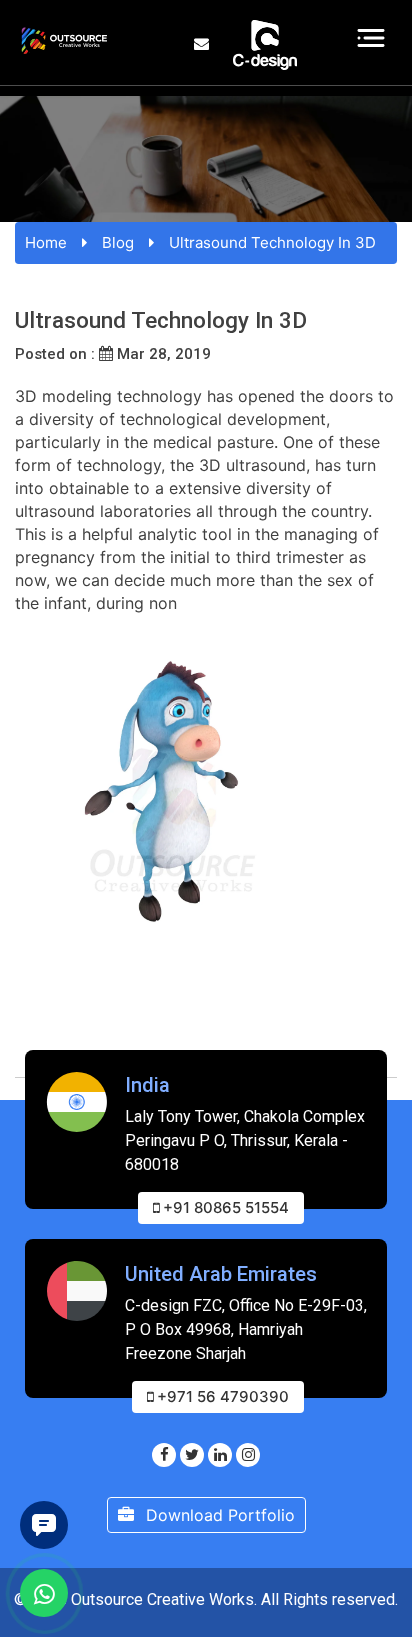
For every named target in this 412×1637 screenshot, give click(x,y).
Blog (118, 242)
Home (46, 242)
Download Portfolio (218, 1515)
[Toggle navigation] (371, 38)
